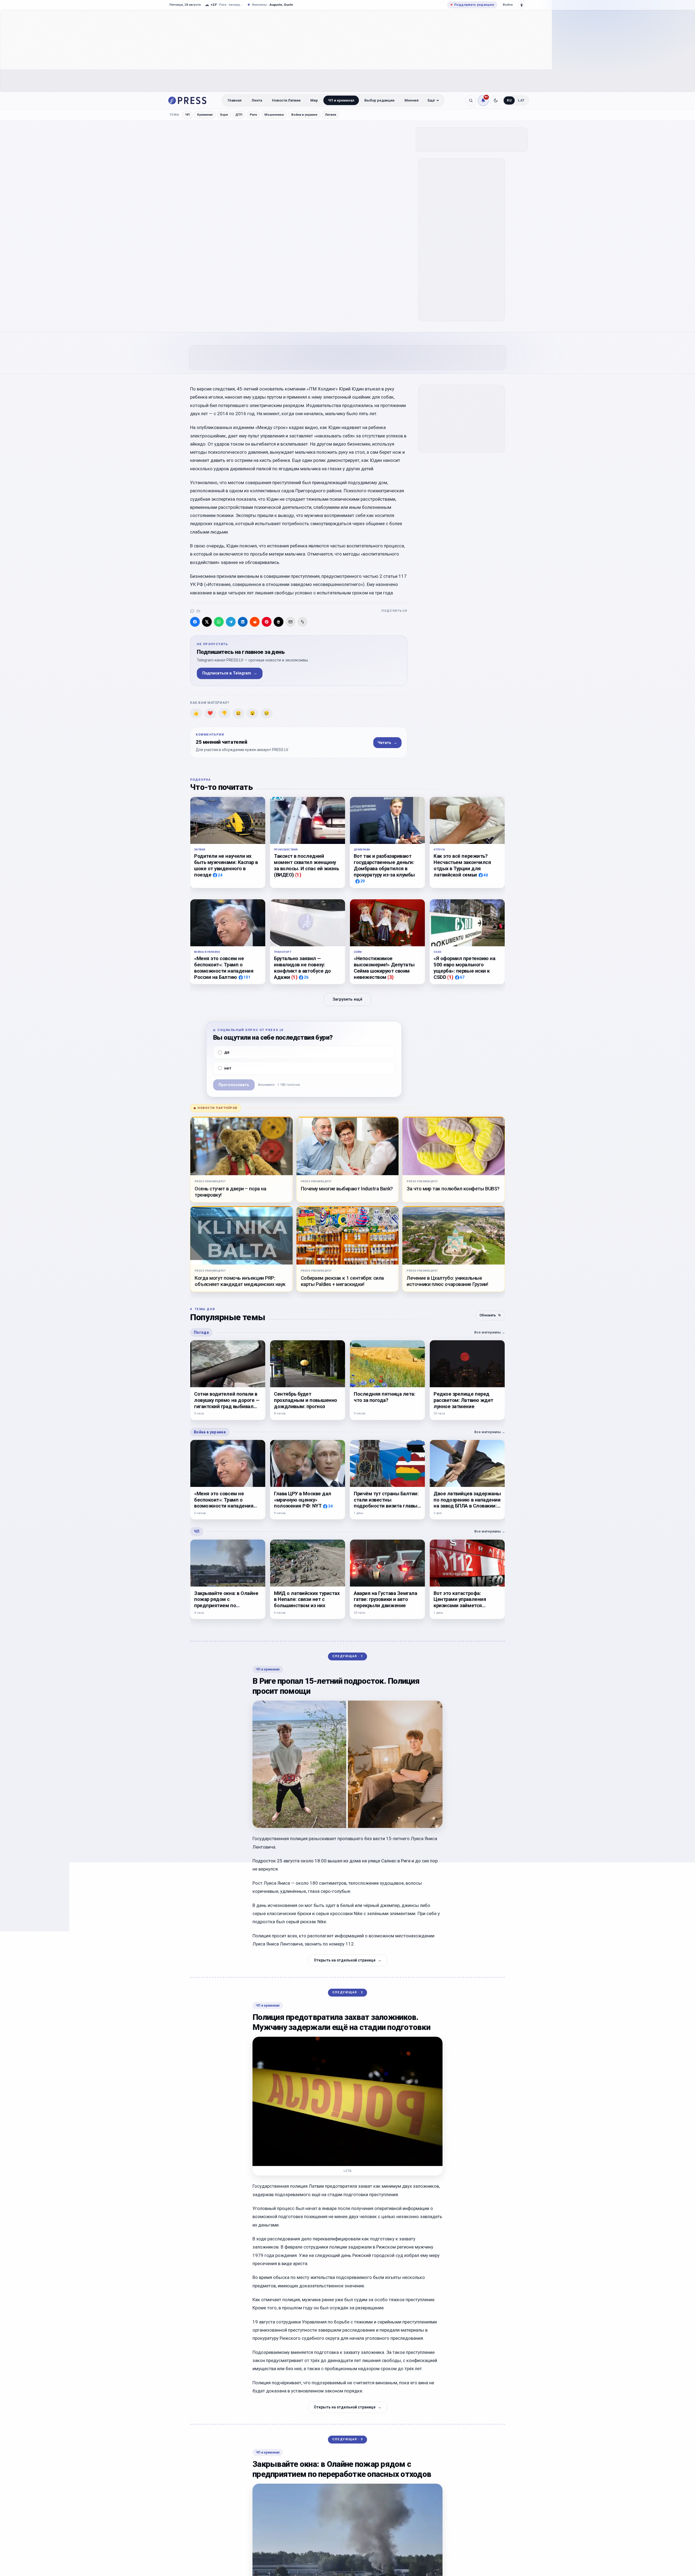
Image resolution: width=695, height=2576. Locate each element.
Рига (253, 115)
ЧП (187, 115)
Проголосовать (234, 1085)
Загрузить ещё (347, 1000)
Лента (257, 100)
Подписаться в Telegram (230, 673)
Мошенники (274, 115)
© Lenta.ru (264, 171)
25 (198, 611)
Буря (224, 115)
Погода (201, 1332)
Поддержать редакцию (472, 5)
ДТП (239, 115)
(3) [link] (391, 977)
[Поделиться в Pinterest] (267, 622)
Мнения (412, 100)
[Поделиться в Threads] (279, 622)
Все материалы (490, 1332)
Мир (314, 100)
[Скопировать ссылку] (302, 622)
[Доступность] (522, 5)
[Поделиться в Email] (290, 622)
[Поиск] (471, 100)
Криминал (205, 115)
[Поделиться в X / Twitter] (207, 622)
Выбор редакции (379, 100)
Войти (508, 5)
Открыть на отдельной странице (348, 1960)
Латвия (331, 115)
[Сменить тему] (496, 100)
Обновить (490, 1315)
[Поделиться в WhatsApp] (219, 622)
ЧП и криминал (341, 100)
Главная (235, 100)
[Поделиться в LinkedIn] (243, 622)
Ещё (431, 100)
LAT (521, 100)
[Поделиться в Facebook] (195, 622)
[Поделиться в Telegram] (231, 622)
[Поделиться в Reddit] (255, 622)
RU (509, 100)
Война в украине (304, 115)
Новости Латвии (286, 100)
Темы (174, 115)
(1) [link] (298, 875)
